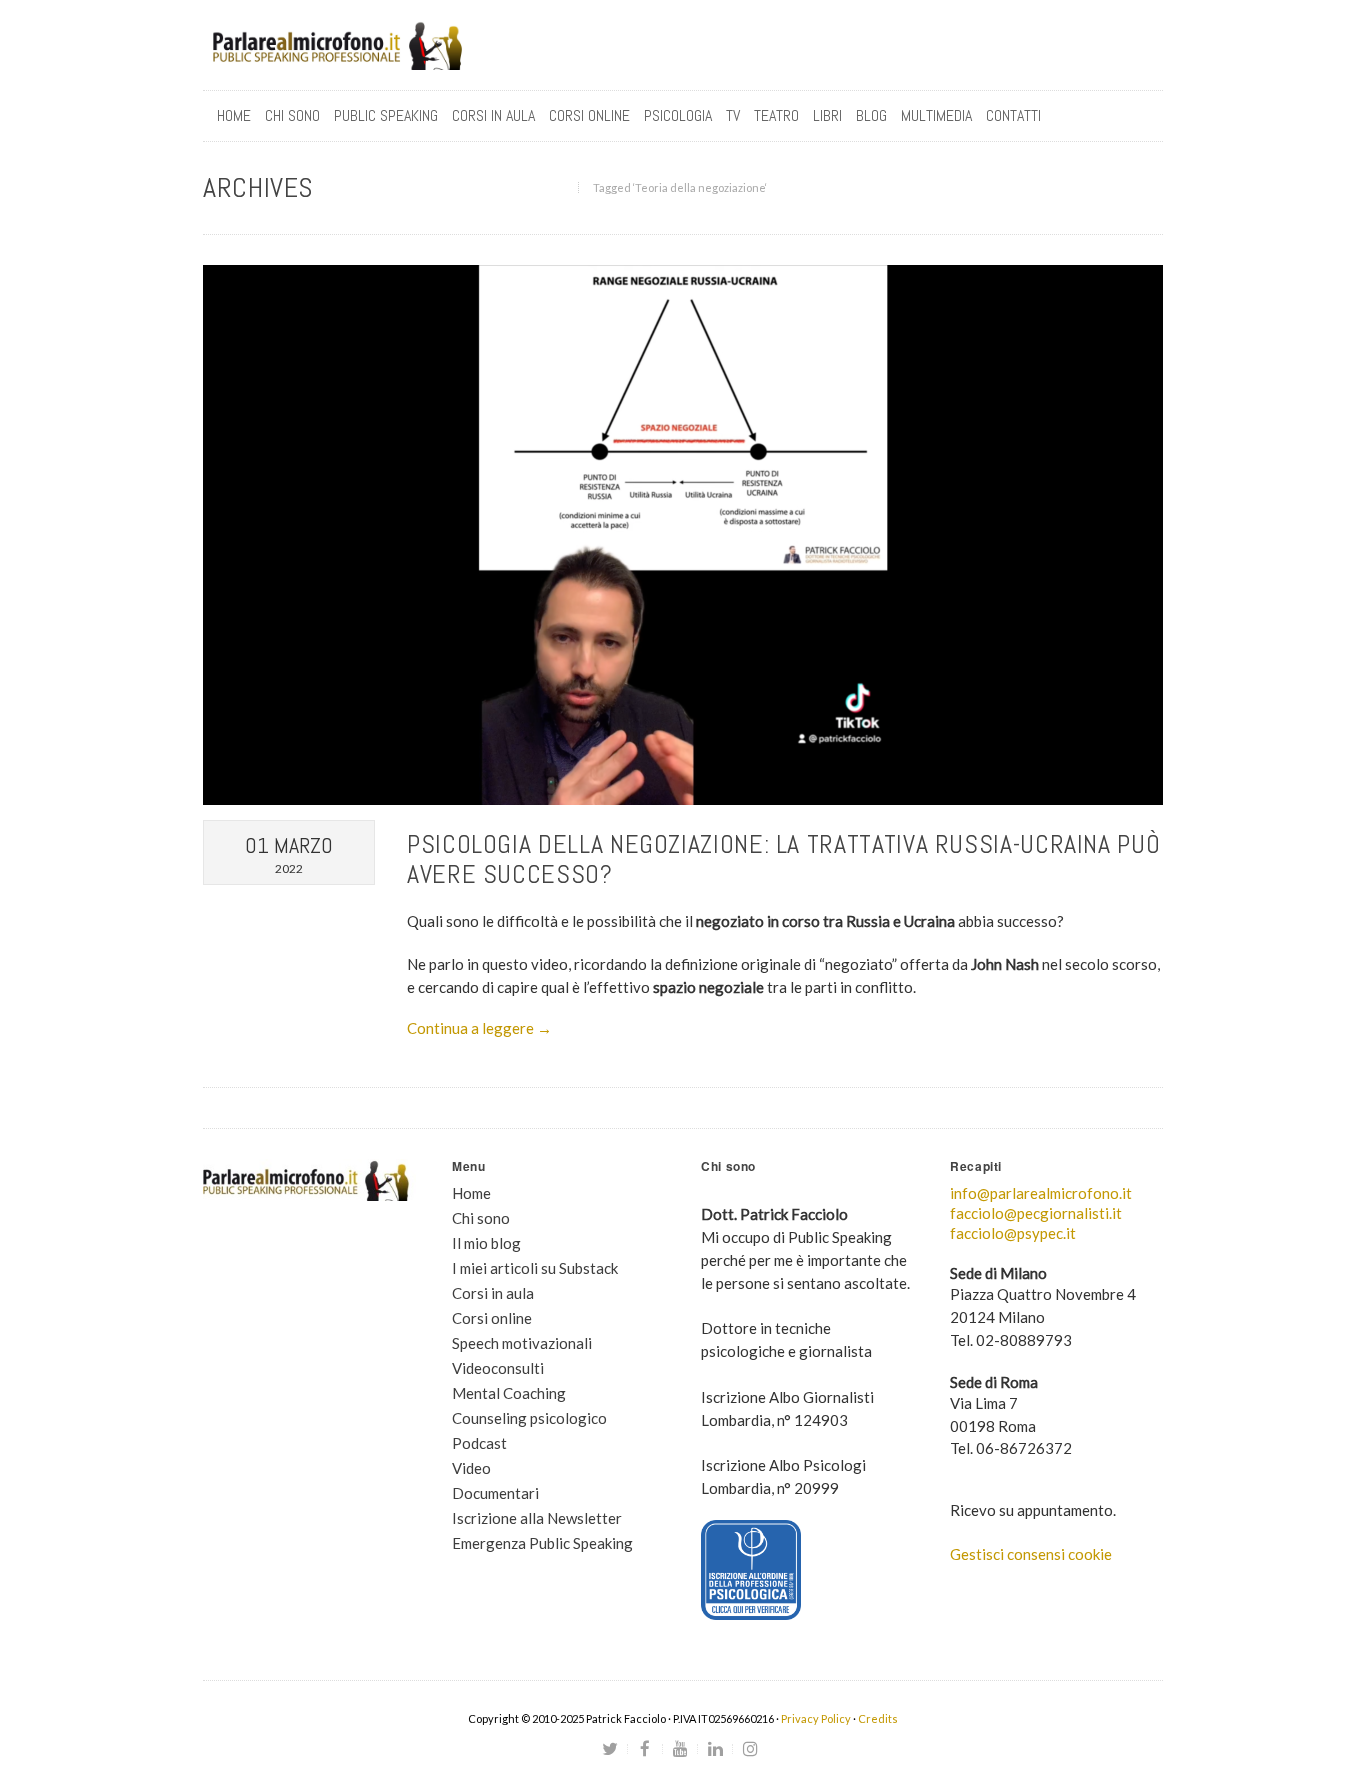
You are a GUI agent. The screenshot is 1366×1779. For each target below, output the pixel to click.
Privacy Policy (816, 1718)
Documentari (495, 1493)
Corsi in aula (493, 1293)
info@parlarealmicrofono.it (1041, 1193)
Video (471, 1468)
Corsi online (492, 1318)
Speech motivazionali (522, 1343)
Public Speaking (386, 115)
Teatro (776, 115)
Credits (878, 1718)
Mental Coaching (509, 1393)
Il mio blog (486, 1243)
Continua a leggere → (479, 1028)
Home (234, 115)
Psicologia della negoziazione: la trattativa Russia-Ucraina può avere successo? (783, 859)
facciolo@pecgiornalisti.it (1036, 1213)
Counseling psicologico (529, 1418)
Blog (871, 115)
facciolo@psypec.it (1013, 1233)
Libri (827, 115)
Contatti (1013, 115)
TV (733, 115)
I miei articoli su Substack (535, 1268)
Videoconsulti (498, 1368)
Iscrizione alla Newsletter (537, 1518)
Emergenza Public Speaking (542, 1543)
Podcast (479, 1443)
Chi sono (292, 115)
